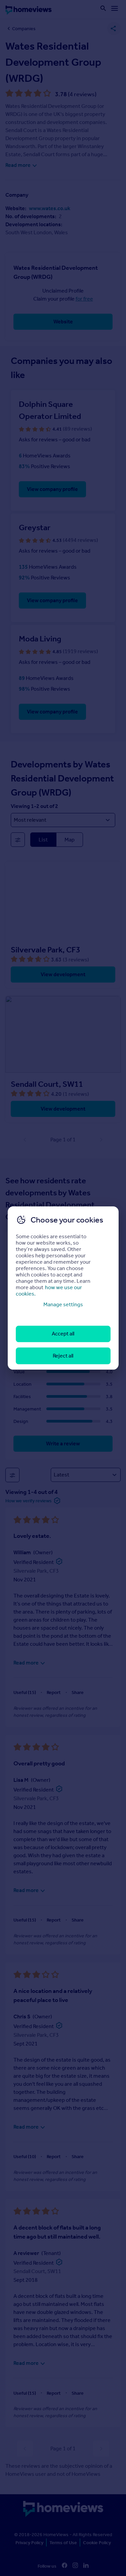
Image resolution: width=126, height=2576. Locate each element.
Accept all (63, 1334)
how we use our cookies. (49, 1291)
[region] (63, 1288)
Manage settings (63, 1304)
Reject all (63, 1356)
